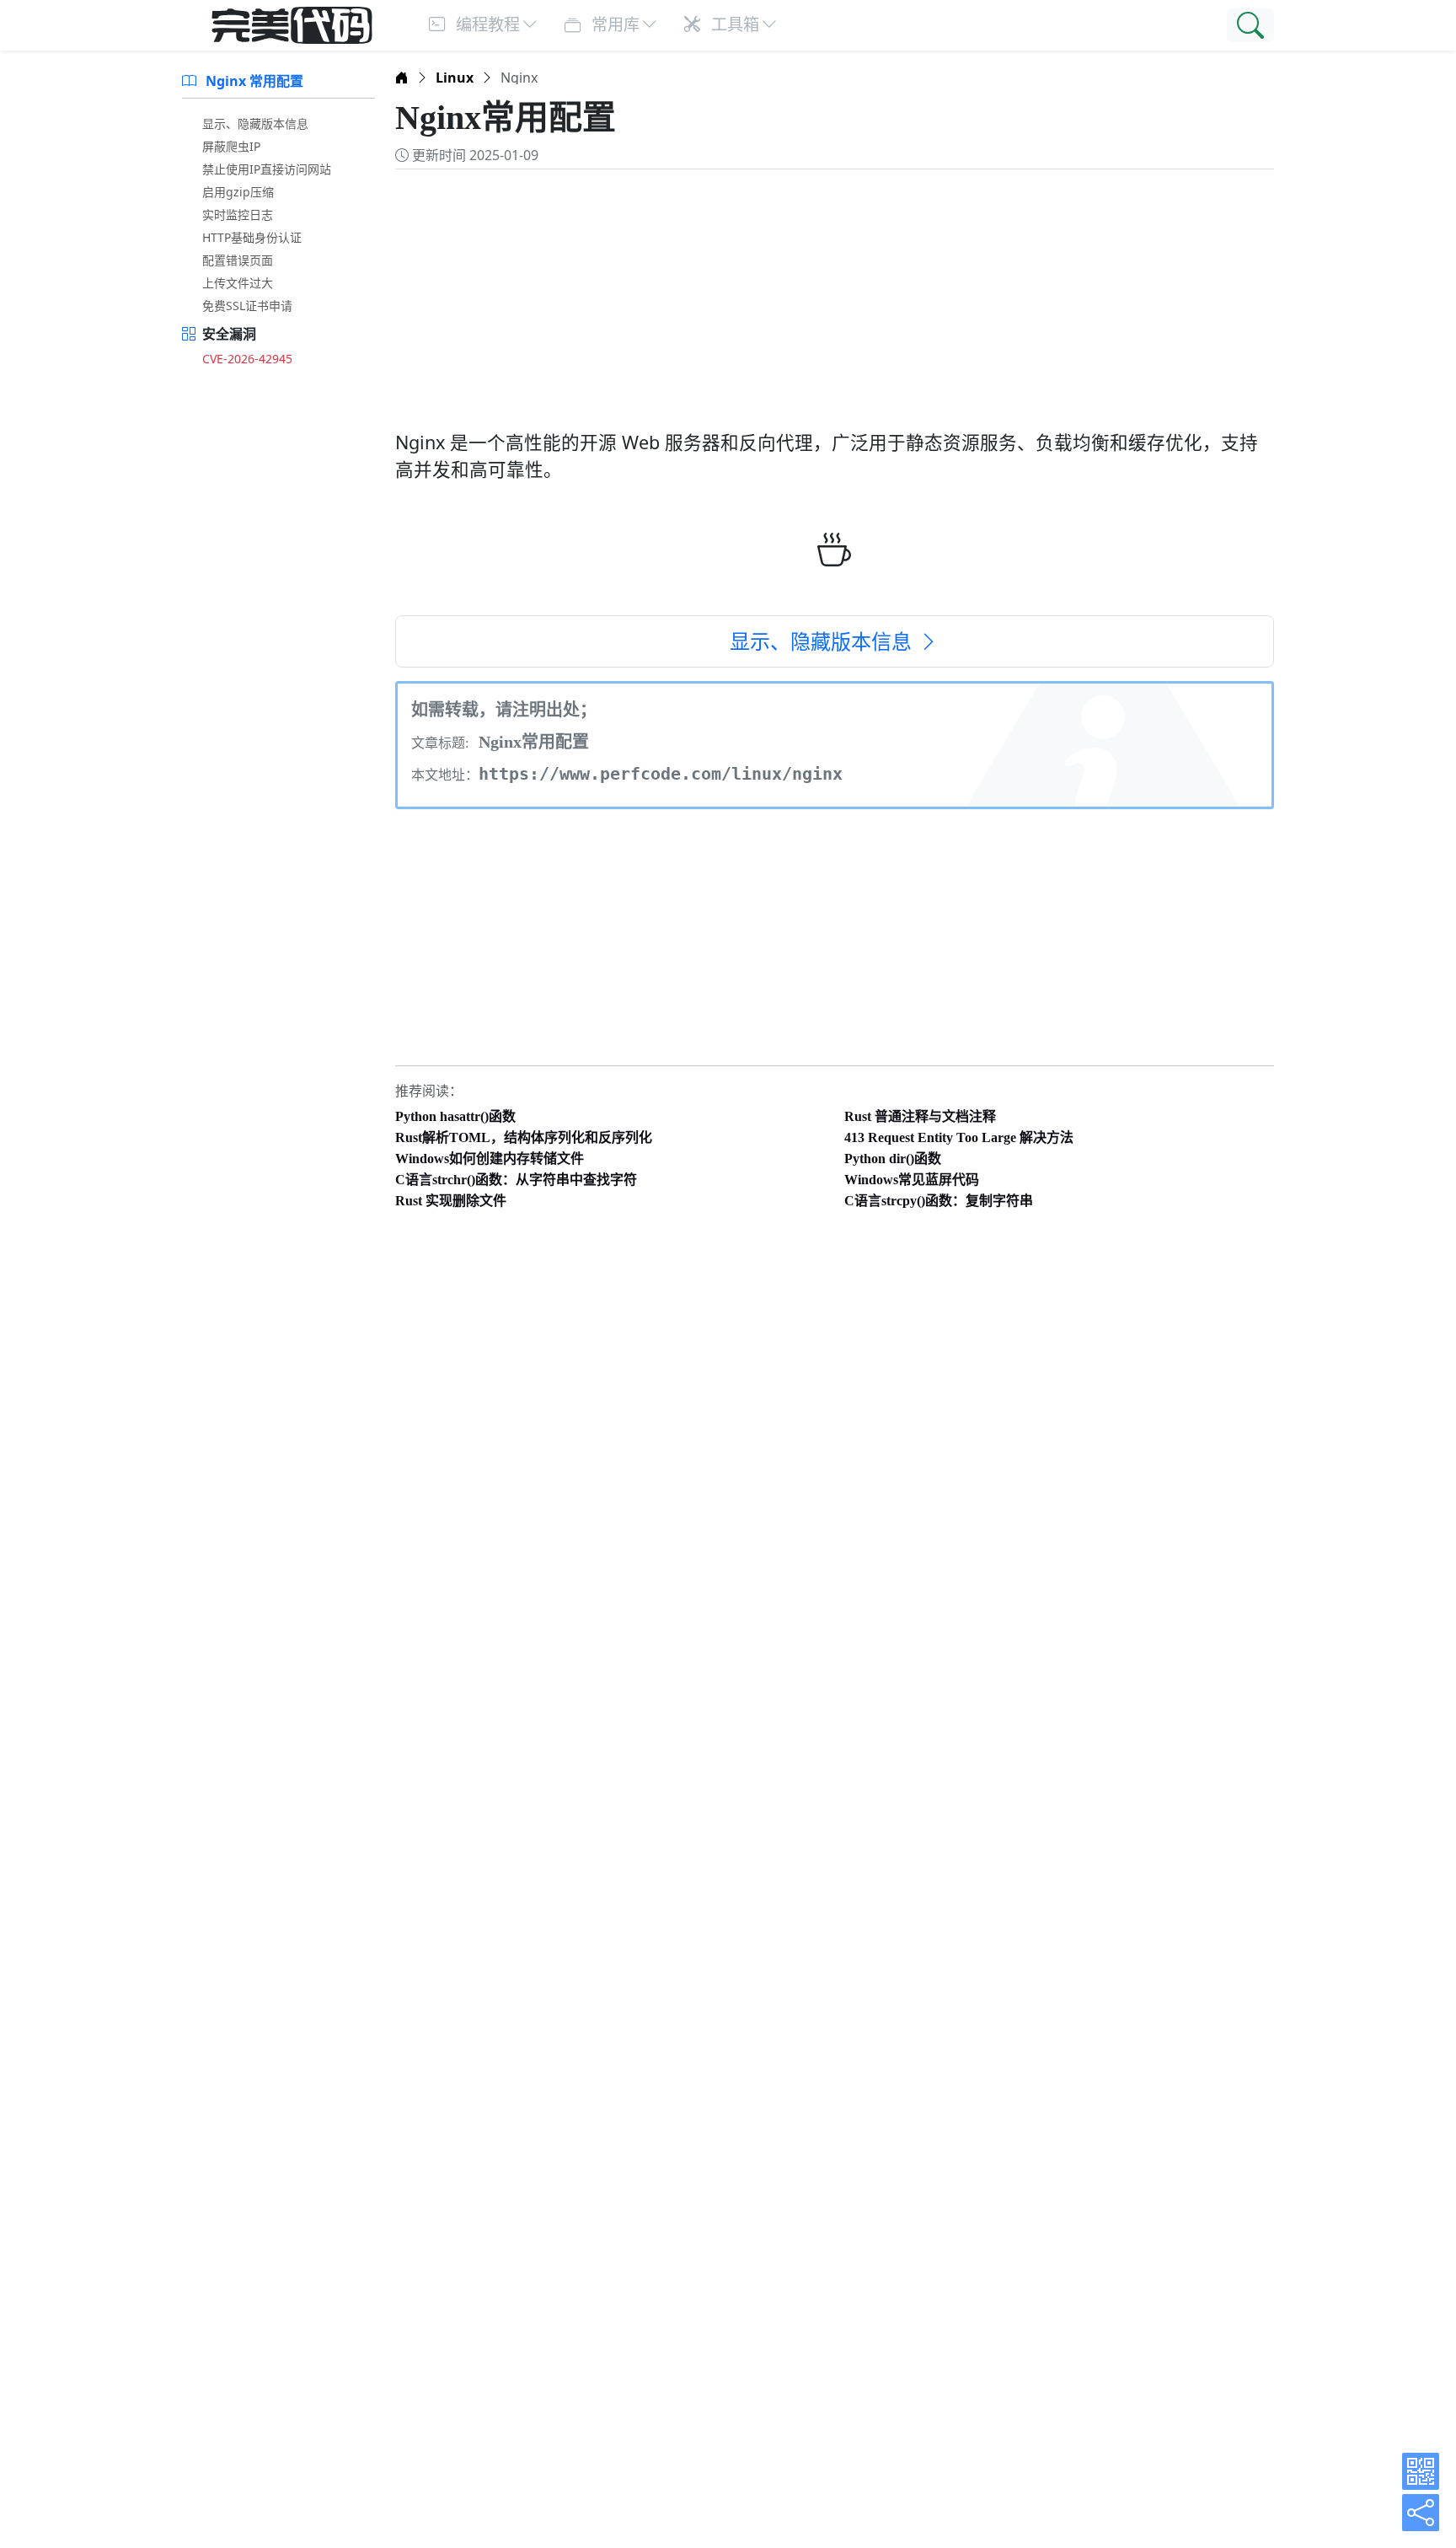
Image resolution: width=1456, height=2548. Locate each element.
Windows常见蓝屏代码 (912, 1180)
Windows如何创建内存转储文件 (490, 1159)
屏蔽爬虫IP (231, 146)
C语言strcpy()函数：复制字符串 (939, 1201)
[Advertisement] (835, 291)
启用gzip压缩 (238, 192)
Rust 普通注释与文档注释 (920, 1116)
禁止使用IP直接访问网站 (267, 169)
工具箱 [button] (733, 24)
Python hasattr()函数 (455, 1116)
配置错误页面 (238, 260)
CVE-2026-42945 (247, 359)
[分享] (1421, 2513)
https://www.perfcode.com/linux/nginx (661, 774)
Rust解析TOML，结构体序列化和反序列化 (524, 1137)
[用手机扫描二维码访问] (1421, 2471)
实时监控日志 (238, 215)
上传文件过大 (238, 283)
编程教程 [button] (486, 24)
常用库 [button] (613, 24)
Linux (455, 78)
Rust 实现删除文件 (451, 1201)
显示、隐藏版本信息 (255, 123)
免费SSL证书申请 (247, 306)
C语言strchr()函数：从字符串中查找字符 (516, 1180)
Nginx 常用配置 (253, 81)
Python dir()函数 (893, 1159)
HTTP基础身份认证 (252, 237)
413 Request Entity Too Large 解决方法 (959, 1137)
